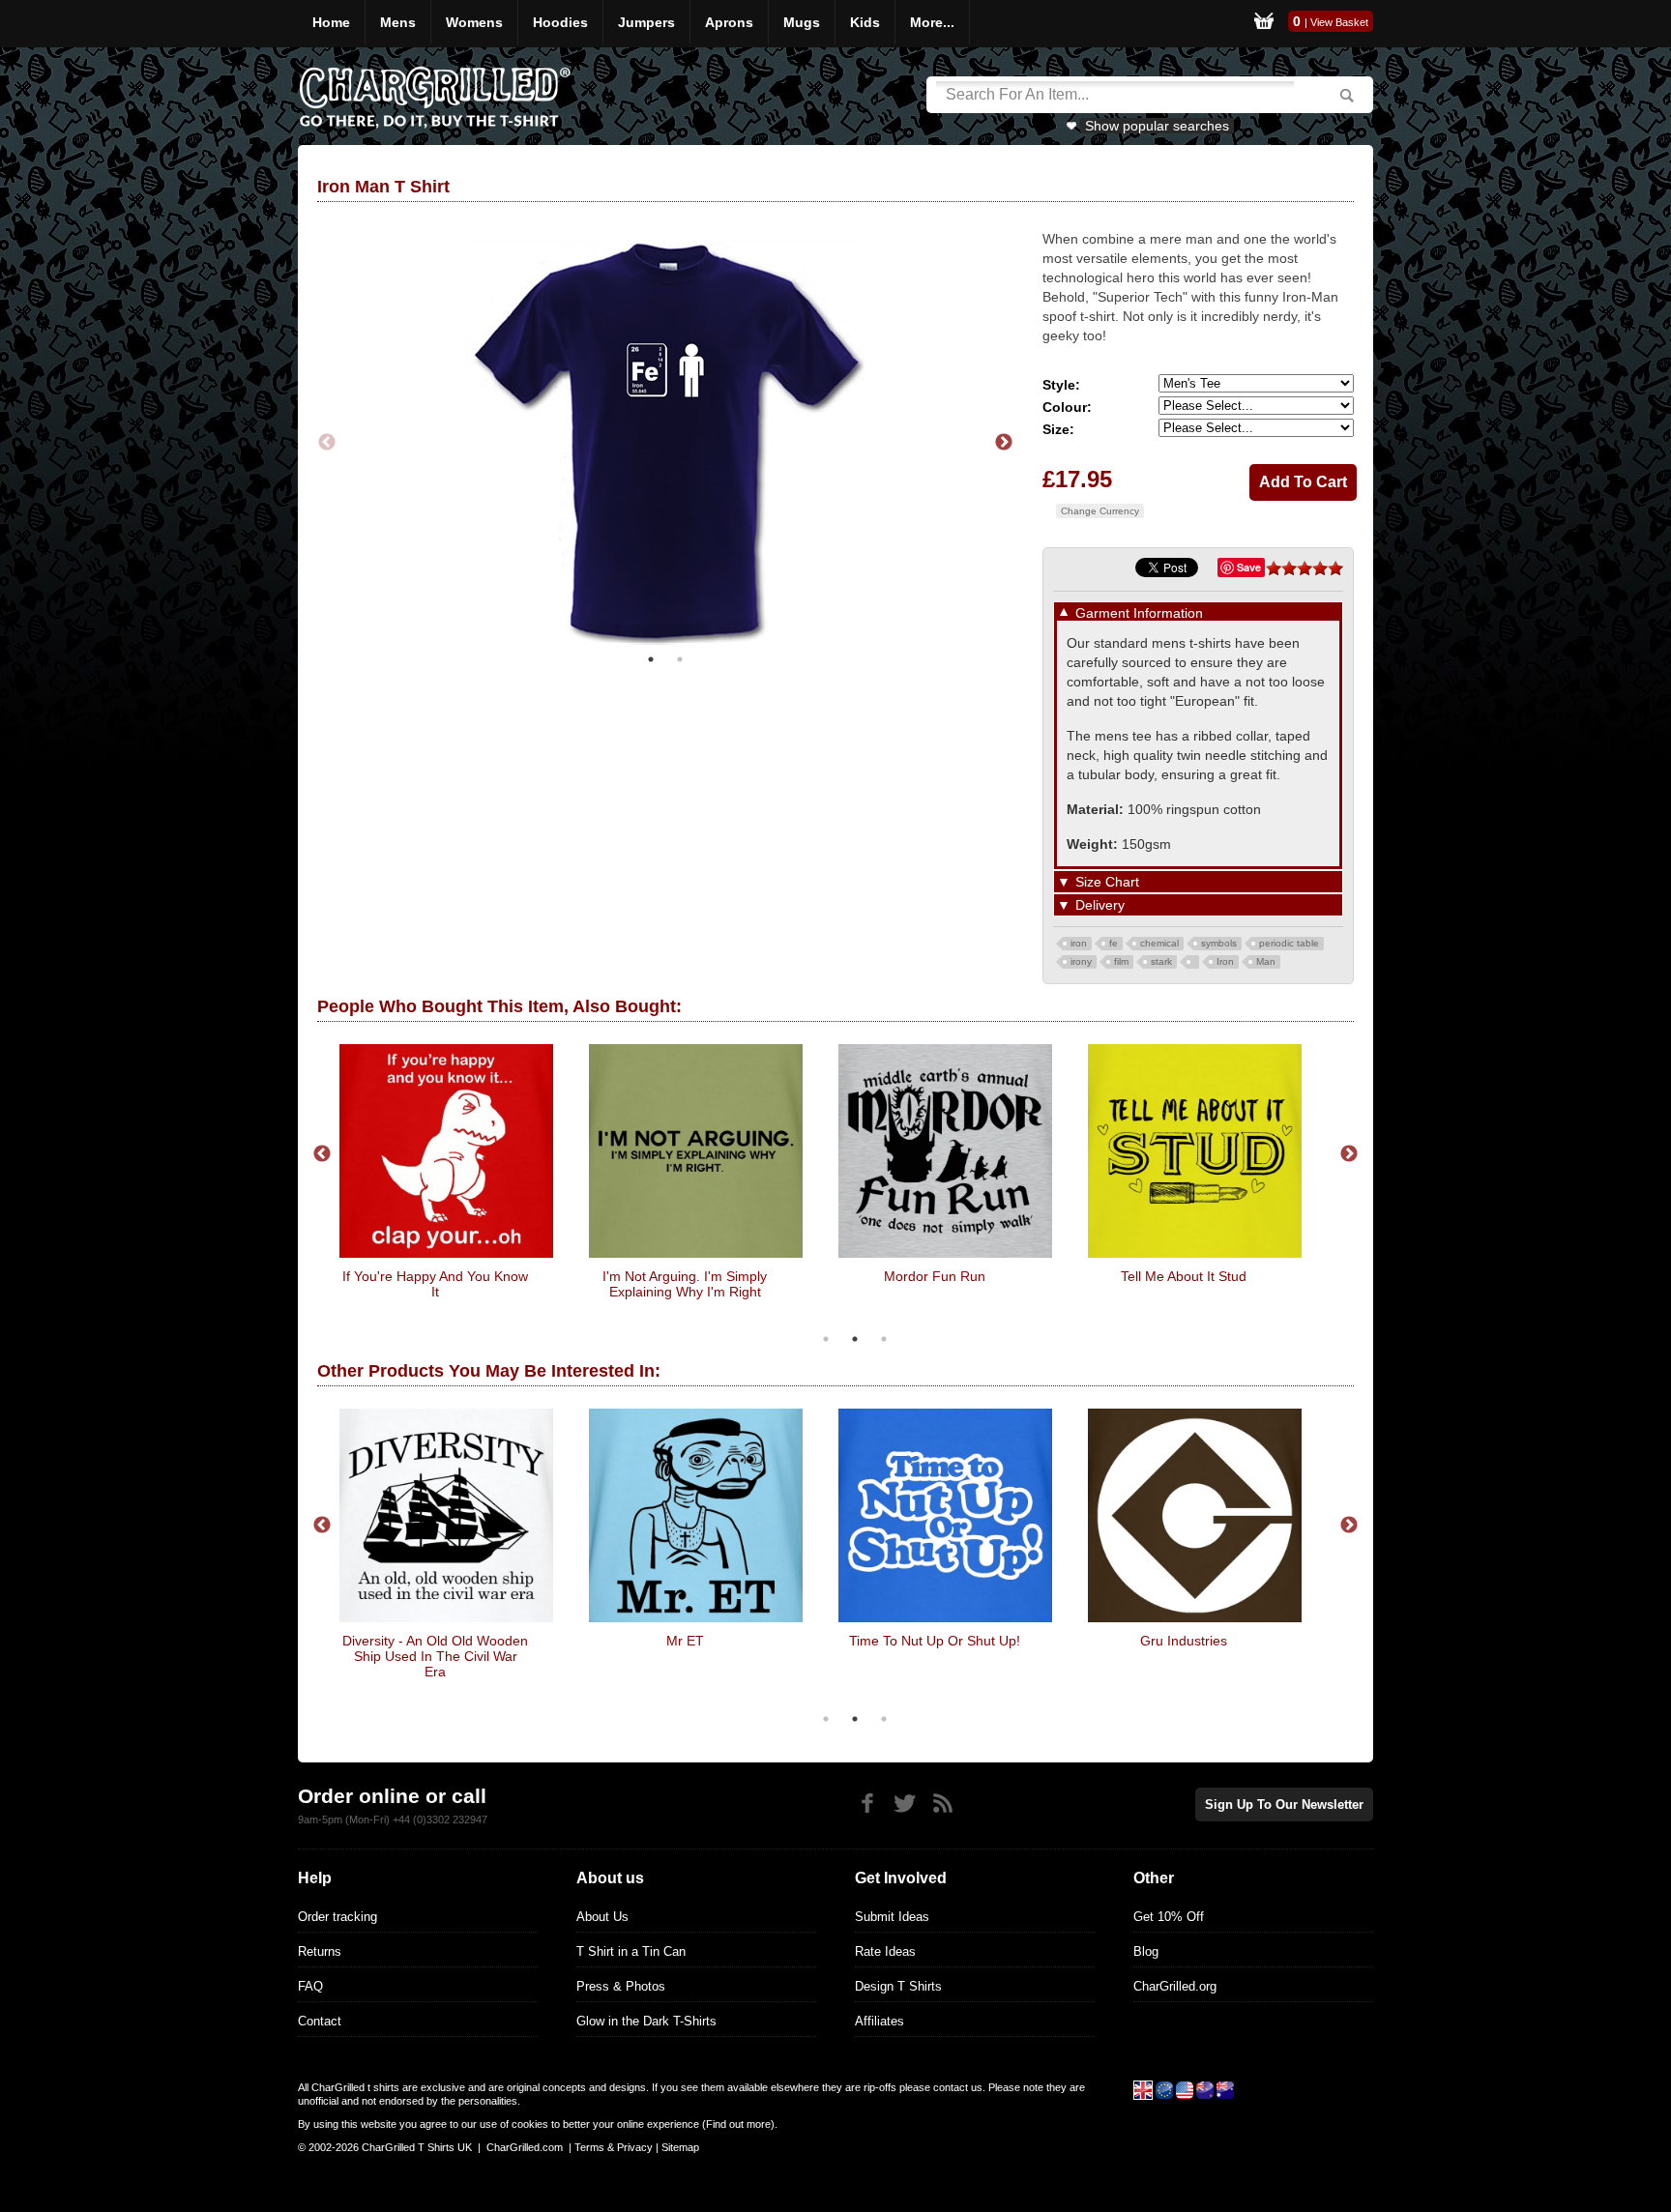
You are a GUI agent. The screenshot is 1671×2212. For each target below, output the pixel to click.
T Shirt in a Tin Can (631, 1951)
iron (1079, 943)
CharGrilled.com (525, 2147)
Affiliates (879, 2021)
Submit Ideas (892, 1917)
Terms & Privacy (614, 2147)
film (1121, 961)
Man (1266, 961)
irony (1081, 961)
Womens (474, 22)
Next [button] (1004, 443)
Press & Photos (621, 1986)
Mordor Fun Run (935, 1276)
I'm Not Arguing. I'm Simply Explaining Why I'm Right (685, 1284)
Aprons (729, 22)
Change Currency (1100, 511)
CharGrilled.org (1175, 1986)
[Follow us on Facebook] (867, 1804)
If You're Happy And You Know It (435, 1284)
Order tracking (337, 1917)
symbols (1219, 943)
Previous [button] (327, 443)
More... (932, 22)
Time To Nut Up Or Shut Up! (935, 1641)
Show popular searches (1157, 126)
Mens (398, 22)
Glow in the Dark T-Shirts (646, 2021)
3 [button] (884, 1339)
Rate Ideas (885, 1951)
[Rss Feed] (942, 1804)
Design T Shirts (898, 1986)
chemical (1159, 943)
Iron (1225, 961)
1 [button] (651, 659)
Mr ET (685, 1641)
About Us (602, 1917)
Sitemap (680, 2147)
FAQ (310, 1986)
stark (1161, 961)
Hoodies (560, 22)
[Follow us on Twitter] (905, 1804)
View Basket (1339, 22)
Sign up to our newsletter (1284, 1805)
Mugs (802, 22)
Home (331, 22)
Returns (320, 1951)
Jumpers (646, 22)
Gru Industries (1184, 1641)
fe (1114, 943)
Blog (1146, 1951)
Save (1249, 567)
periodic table (1289, 943)
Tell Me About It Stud (1184, 1276)
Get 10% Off (1169, 1917)
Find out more (738, 2124)
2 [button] (680, 659)
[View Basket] (1264, 24)
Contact (320, 2021)
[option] (665, 443)
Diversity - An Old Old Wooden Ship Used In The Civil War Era (435, 1656)
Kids (865, 22)
